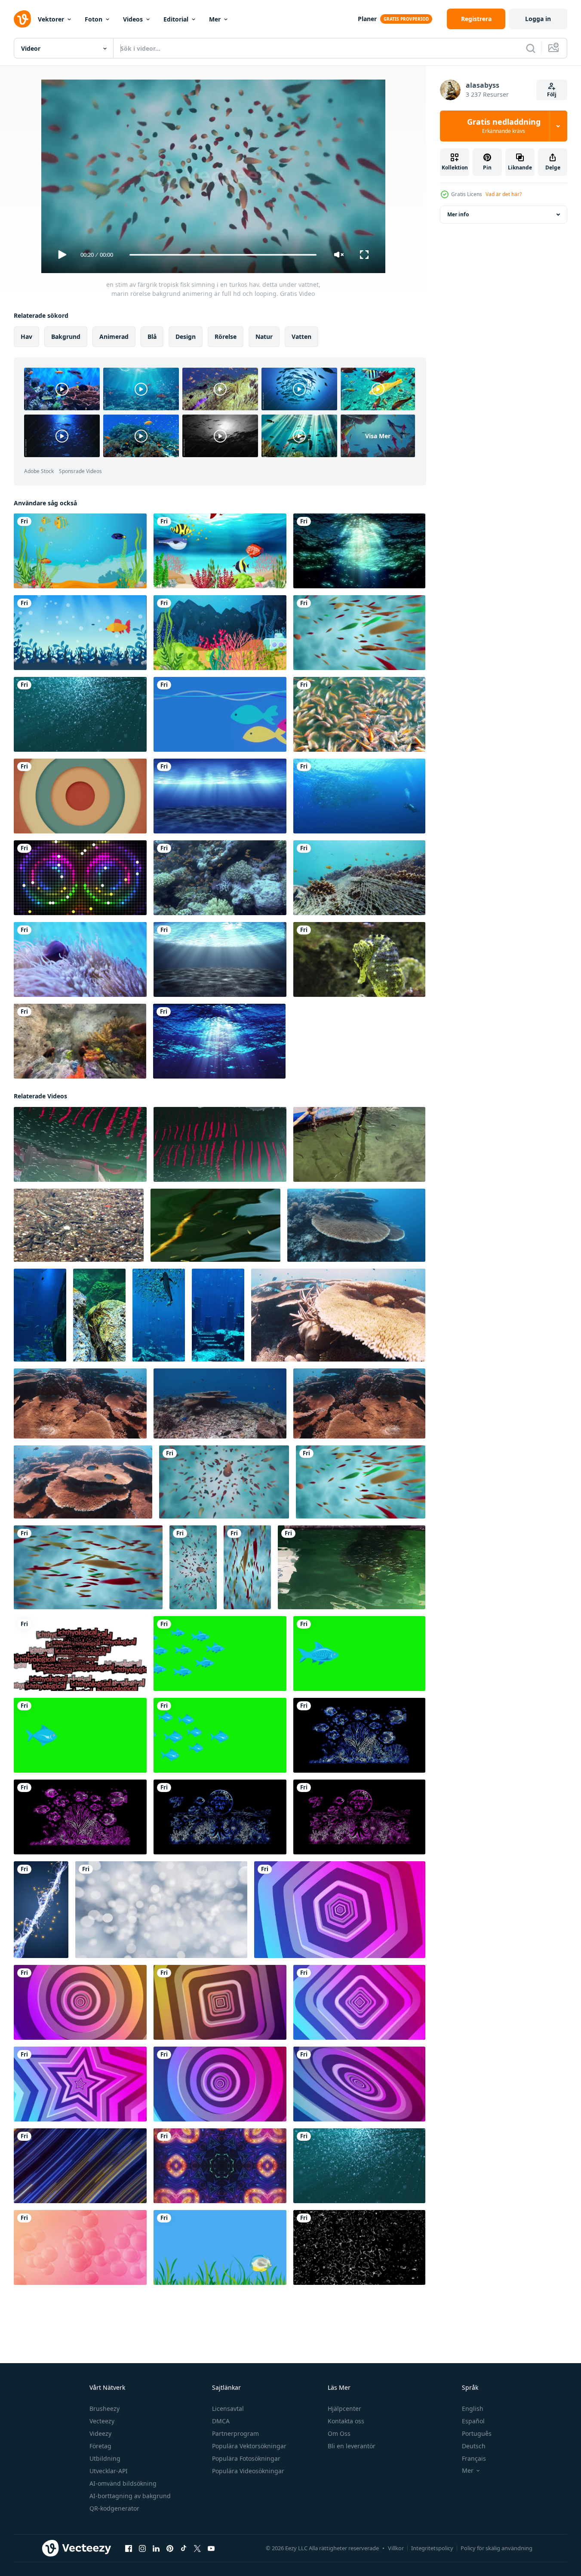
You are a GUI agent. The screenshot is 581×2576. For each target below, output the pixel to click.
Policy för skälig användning (496, 2548)
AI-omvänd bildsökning (123, 2483)
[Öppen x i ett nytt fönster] (197, 2548)
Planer (367, 19)
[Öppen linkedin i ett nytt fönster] (156, 2548)
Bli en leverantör (352, 2446)
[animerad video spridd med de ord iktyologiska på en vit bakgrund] (80, 1654)
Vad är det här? (504, 194)
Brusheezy (105, 2408)
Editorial (176, 19)
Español (473, 2421)
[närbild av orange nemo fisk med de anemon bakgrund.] (80, 959)
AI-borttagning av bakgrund (130, 2496)
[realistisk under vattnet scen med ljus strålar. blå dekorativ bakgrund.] (220, 796)
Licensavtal (228, 2408)
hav (26, 337)
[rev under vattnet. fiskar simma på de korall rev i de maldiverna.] (220, 1403)
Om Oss (339, 2433)
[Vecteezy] (22, 19)
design (186, 337)
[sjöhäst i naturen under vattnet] (359, 959)
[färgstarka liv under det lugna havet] (80, 551)
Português (477, 2433)
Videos (133, 19)
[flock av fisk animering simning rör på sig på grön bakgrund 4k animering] (220, 1654)
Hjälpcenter (344, 2408)
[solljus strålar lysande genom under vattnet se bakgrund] (220, 959)
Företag (100, 2446)
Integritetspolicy (432, 2548)
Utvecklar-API (109, 2471)
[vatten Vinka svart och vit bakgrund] (359, 2247)
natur (264, 337)
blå (152, 337)
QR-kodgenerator (114, 2508)
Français (474, 2458)
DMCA (221, 2421)
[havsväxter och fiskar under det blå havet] (220, 551)
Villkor (396, 2548)
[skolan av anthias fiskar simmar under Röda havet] (220, 878)
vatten (301, 337)
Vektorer (51, 19)
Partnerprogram (235, 2433)
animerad (114, 337)
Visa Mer (378, 436)
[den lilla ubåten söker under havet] (220, 633)
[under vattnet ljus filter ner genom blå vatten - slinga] (219, 1041)
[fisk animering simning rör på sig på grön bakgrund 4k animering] (359, 1654)
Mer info (458, 214)
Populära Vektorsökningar (249, 2446)
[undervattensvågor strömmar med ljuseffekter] (359, 551)
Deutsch (474, 2446)
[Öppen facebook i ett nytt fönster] (129, 2548)
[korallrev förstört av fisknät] (359, 878)
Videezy (100, 2433)
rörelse (226, 337)
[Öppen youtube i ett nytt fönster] (211, 2548)
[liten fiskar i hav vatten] (80, 1144)
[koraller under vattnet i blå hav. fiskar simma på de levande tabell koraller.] (338, 1315)
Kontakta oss (346, 2421)
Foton (94, 19)
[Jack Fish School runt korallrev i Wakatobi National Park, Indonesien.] (359, 796)
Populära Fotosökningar (246, 2458)
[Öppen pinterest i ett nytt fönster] (170, 2548)
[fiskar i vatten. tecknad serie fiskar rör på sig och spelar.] (220, 2247)
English (473, 2408)
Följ (552, 94)
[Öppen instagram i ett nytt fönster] (142, 2548)
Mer (215, 19)
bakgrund (66, 337)
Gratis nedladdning (504, 126)
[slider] (223, 255)
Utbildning (105, 2458)
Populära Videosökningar (248, 2471)
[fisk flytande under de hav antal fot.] (79, 1225)
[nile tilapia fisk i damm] (359, 714)
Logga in (538, 19)
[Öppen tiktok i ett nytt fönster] (184, 2548)
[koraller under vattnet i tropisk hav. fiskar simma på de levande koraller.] (80, 1403)
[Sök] (531, 48)
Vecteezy (102, 2421)
